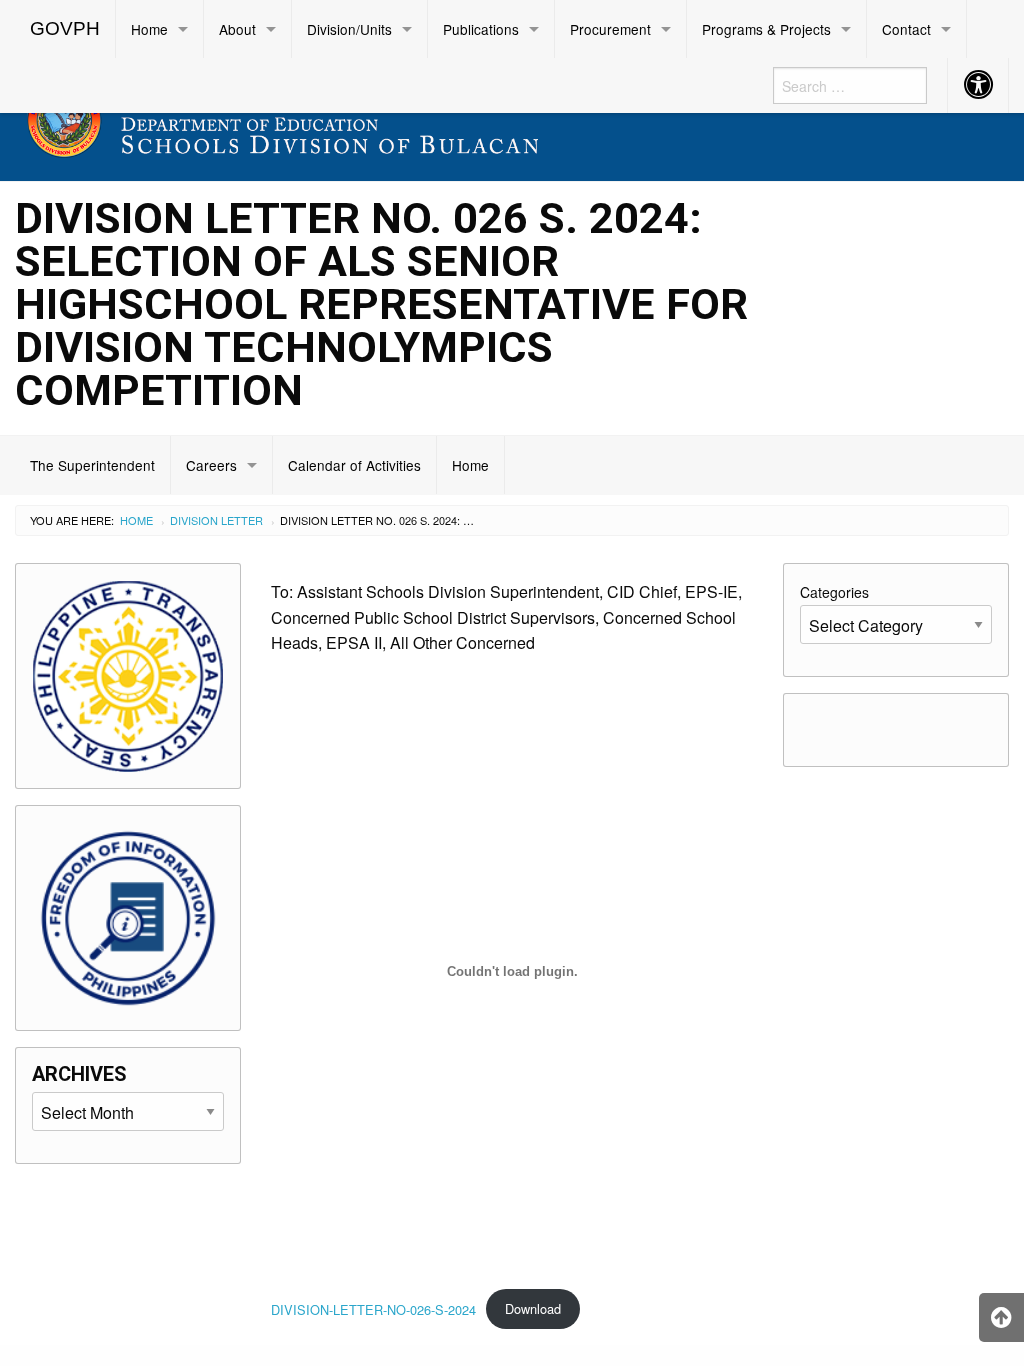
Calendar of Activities (354, 465)
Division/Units (349, 29)
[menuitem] (65, 29)
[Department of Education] (384, 116)
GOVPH (65, 28)
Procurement (610, 29)
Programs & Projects (766, 29)
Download (533, 1308)
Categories (834, 592)
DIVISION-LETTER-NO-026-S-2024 (373, 1308)
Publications (481, 29)
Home (149, 29)
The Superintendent (92, 465)
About (237, 29)
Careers (211, 465)
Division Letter (216, 520)
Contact (906, 29)
